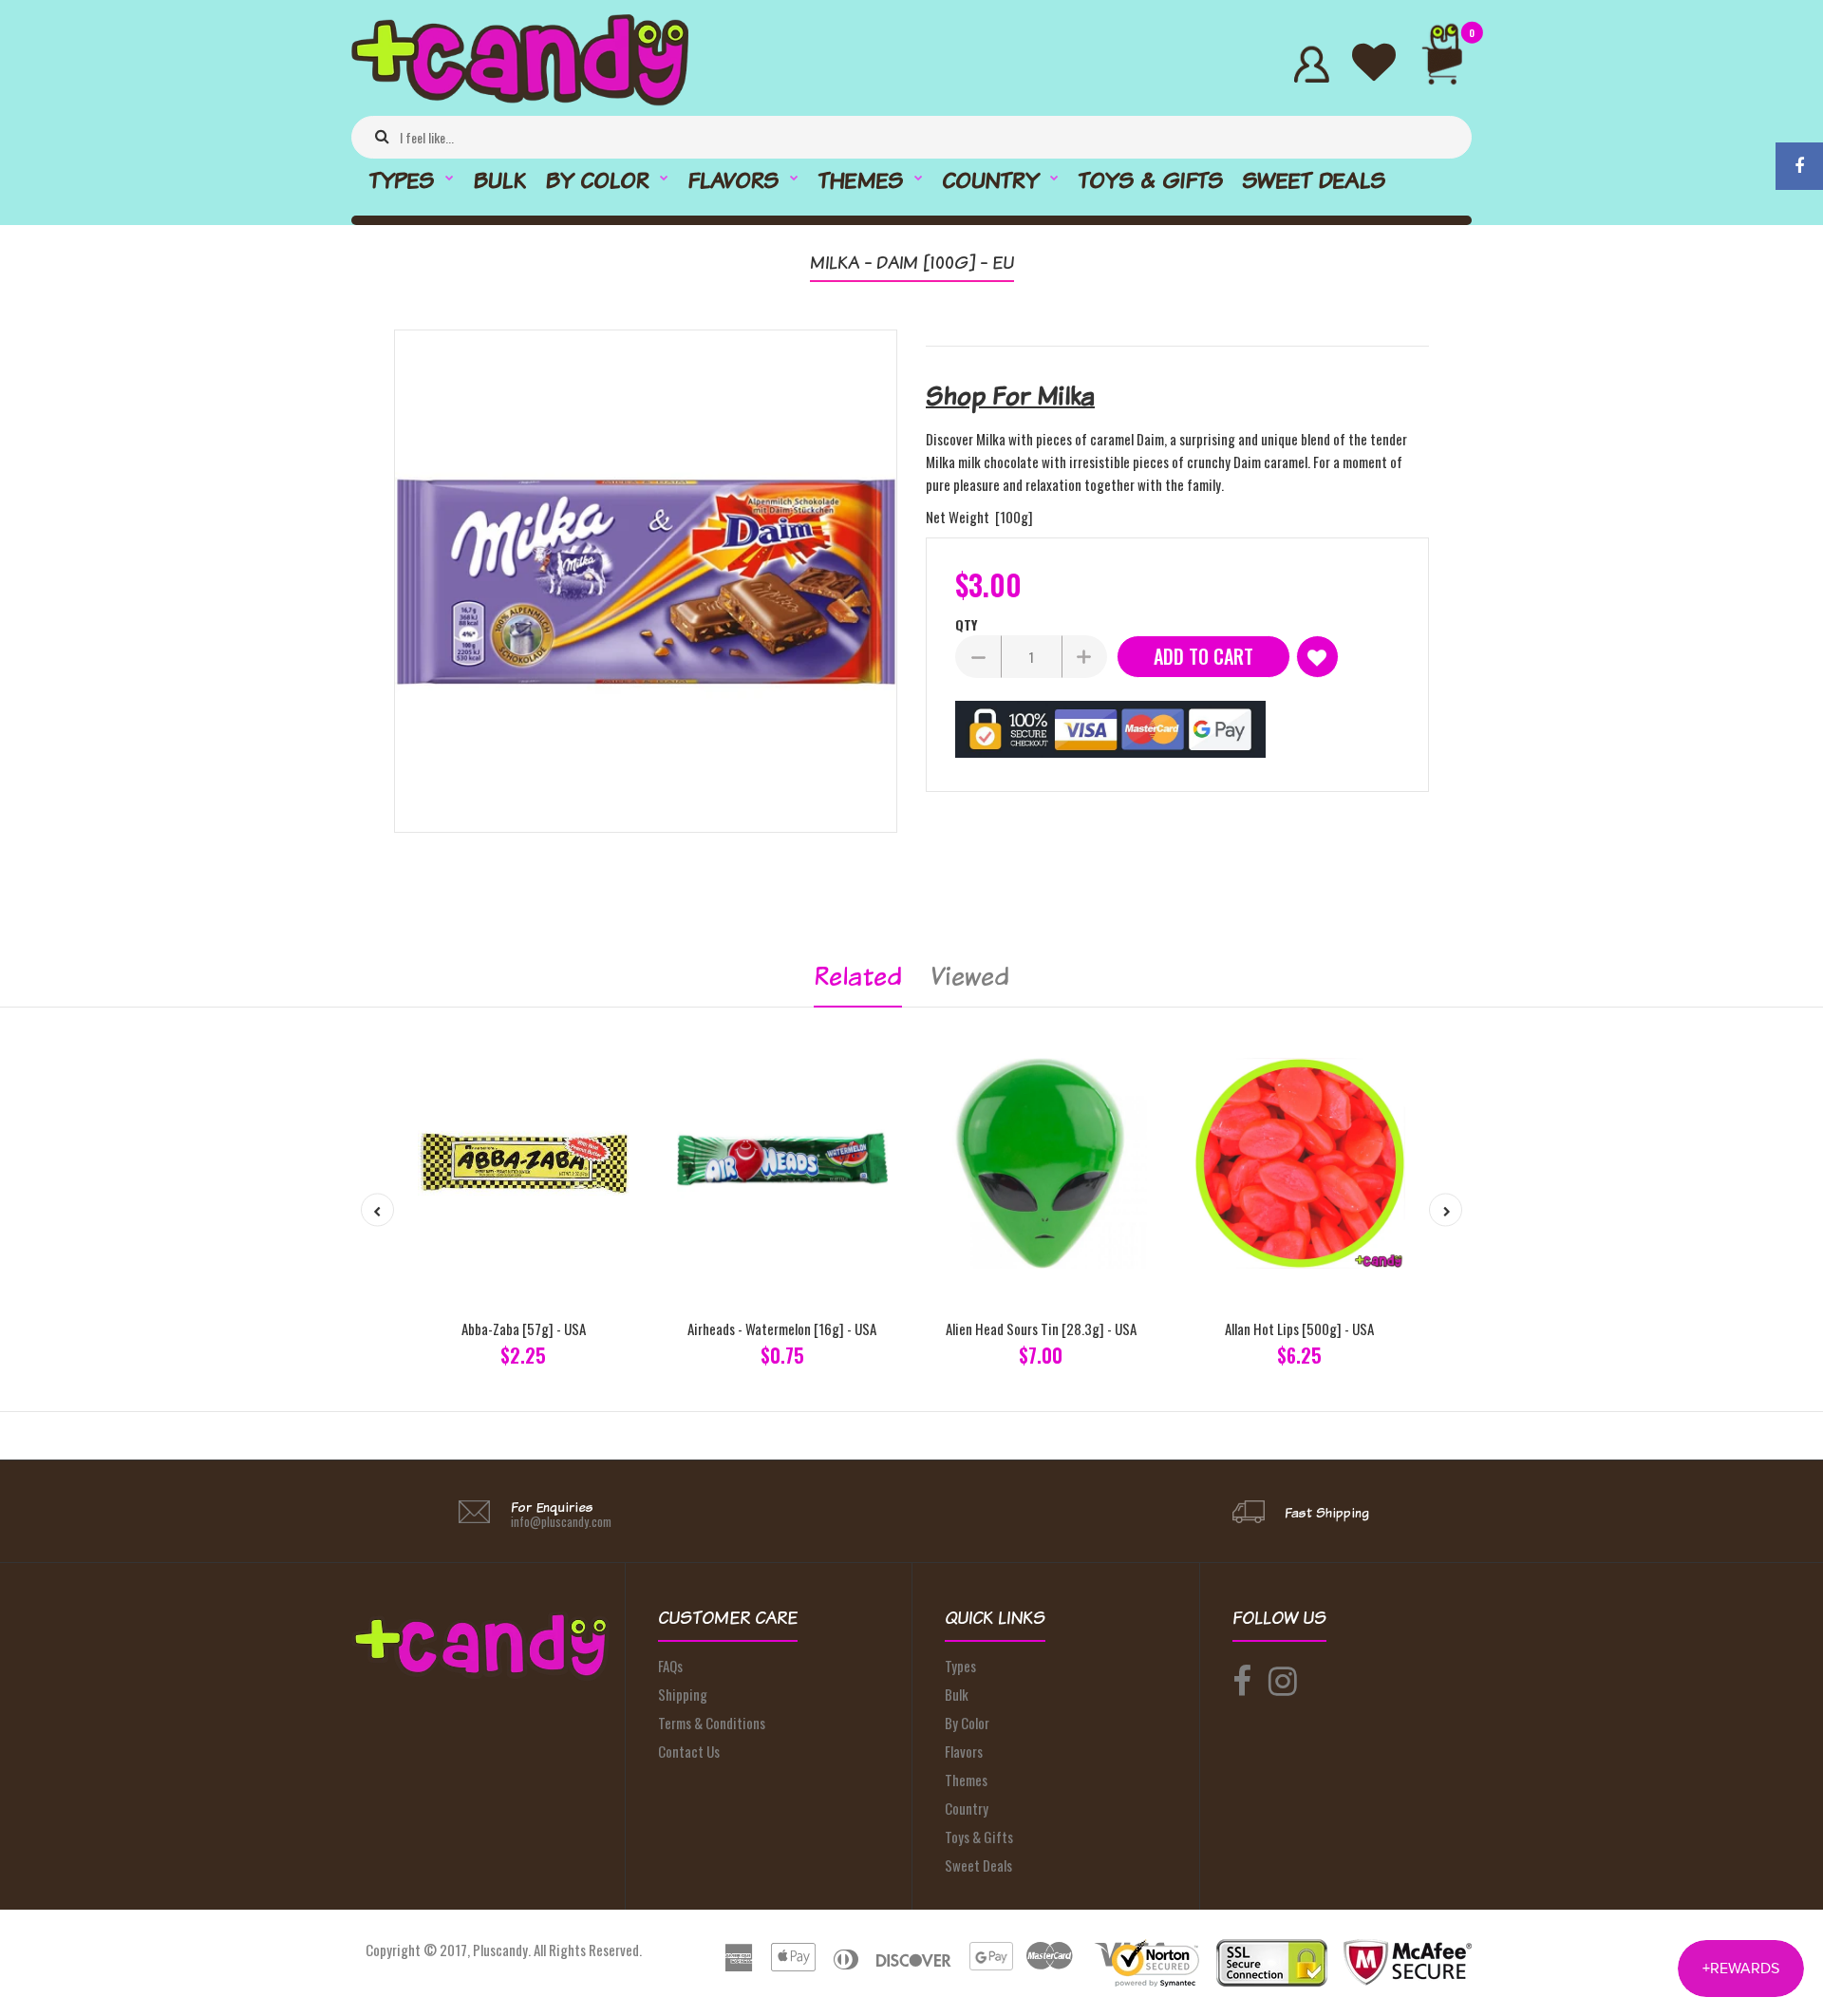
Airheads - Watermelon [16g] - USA (782, 1328)
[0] (1450, 64)
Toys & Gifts (979, 1837)
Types (960, 1666)
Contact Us (689, 1751)
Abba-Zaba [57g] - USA (524, 1328)
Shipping (683, 1694)
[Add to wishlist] (1317, 657)
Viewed (970, 976)
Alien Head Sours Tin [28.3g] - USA (1041, 1328)
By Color (967, 1723)
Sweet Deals (978, 1865)
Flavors (964, 1751)
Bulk (957, 1694)
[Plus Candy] (520, 100)
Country (967, 1808)
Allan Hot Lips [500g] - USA (1299, 1328)
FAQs (670, 1666)
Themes (966, 1780)
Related (858, 976)
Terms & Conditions (712, 1723)
